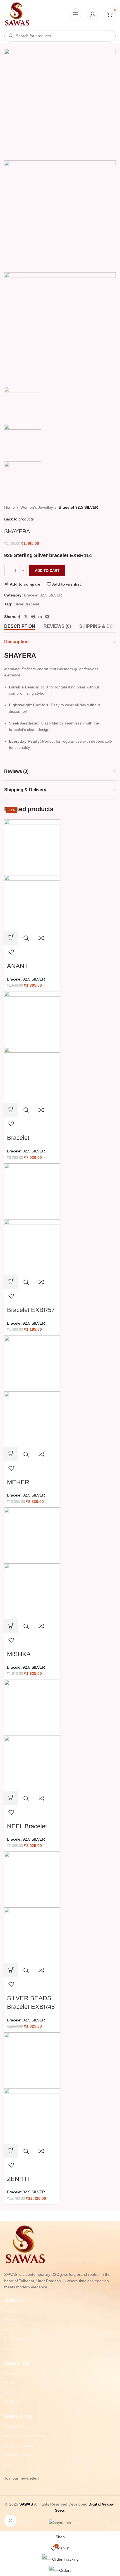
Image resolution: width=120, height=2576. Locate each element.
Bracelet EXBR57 (31, 1310)
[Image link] (25, 2244)
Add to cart (47, 571)
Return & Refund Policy (25, 2436)
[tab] (20, 626)
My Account (14, 2339)
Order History (16, 2373)
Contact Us (14, 2348)
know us (14, 2300)
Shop (9, 2320)
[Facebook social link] (19, 617)
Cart (8, 2392)
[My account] (93, 14)
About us (12, 2329)
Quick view (26, 938)
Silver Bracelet (26, 604)
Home (9, 507)
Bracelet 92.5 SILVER (78, 507)
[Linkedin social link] (40, 617)
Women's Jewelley (37, 507)
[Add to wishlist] (11, 952)
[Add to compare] (41, 938)
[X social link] (26, 617)
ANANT (17, 966)
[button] (11, 938)
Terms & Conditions (21, 2445)
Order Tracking (17, 2402)
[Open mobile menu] (75, 14)
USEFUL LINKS (18, 2417)
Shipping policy (17, 2455)
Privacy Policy (16, 2426)
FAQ (8, 2464)
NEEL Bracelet (27, 1826)
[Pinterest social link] (33, 617)
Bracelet (18, 1138)
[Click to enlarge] (10, 2521)
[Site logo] (17, 14)
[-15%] (32, 847)
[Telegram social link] (47, 617)
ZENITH (18, 2179)
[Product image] (32, 903)
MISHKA (19, 1654)
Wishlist (11, 2383)
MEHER (18, 1482)
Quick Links (17, 2364)
